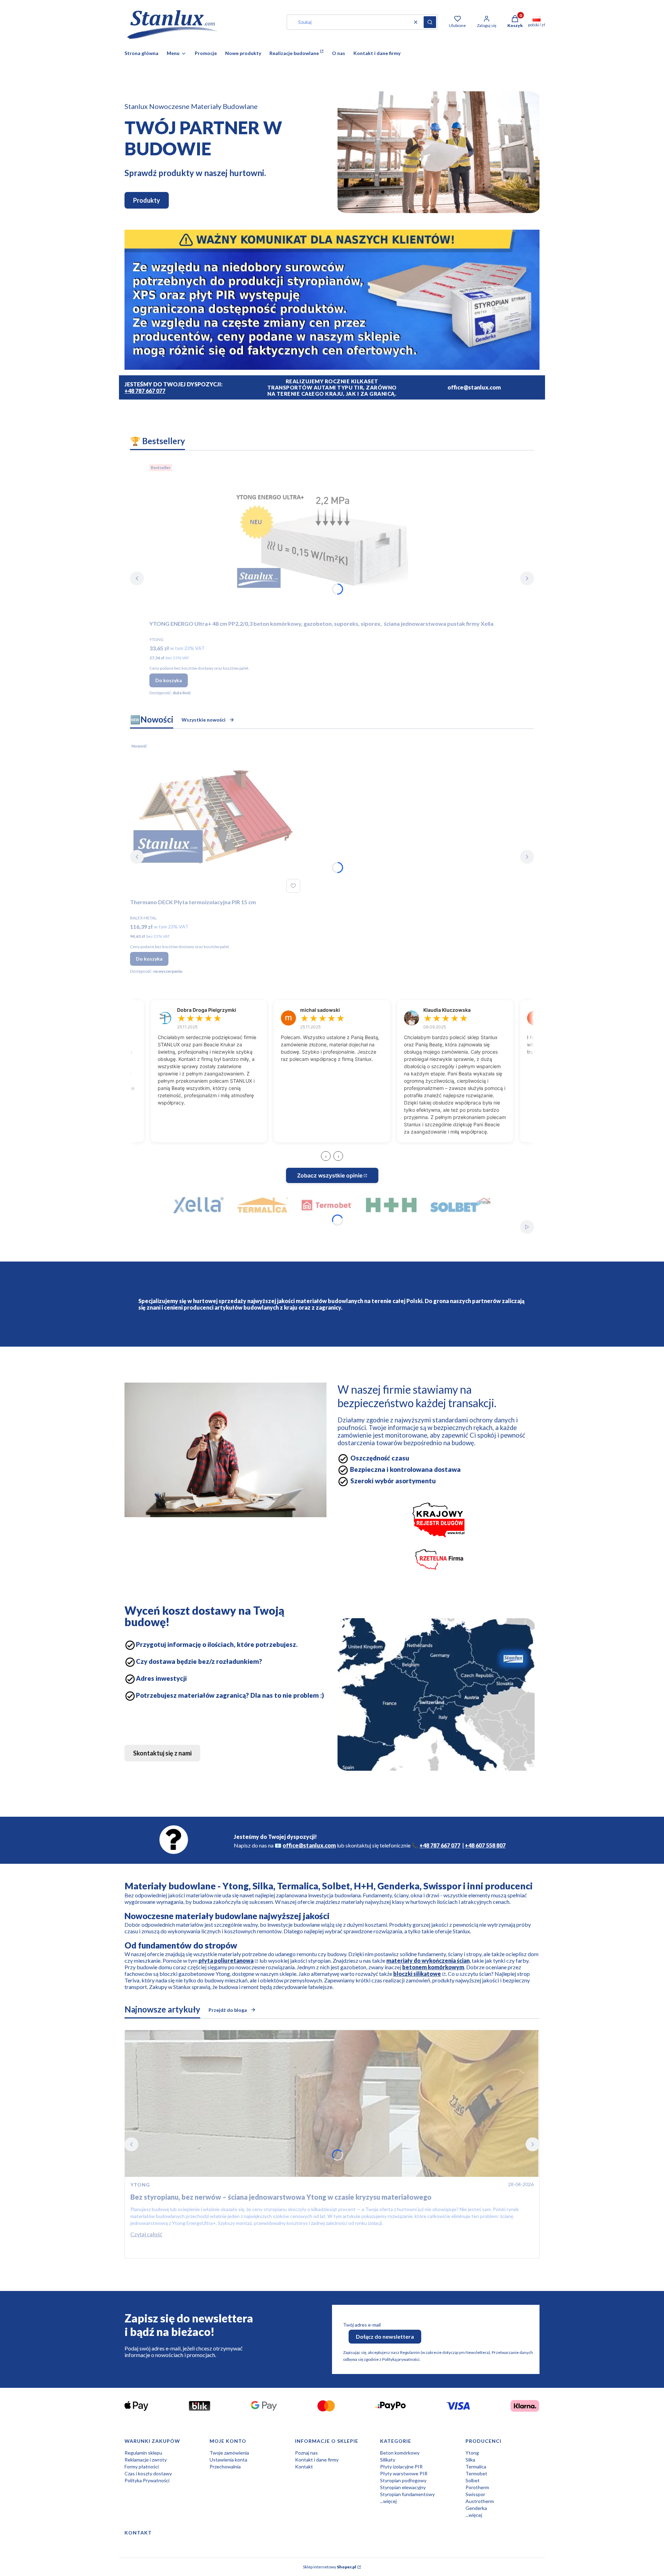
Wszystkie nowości (204, 720)
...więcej (388, 2501)
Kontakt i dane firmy (317, 2460)
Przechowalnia (225, 2467)
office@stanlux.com (309, 1845)
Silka (470, 2460)
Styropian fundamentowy (407, 2494)
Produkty (147, 200)
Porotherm (477, 2487)
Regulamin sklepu (143, 2453)
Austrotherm (480, 2501)
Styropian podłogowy (403, 2480)
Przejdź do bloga (228, 2010)
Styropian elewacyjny (403, 2487)
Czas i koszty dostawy (148, 2473)
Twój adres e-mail (362, 2325)
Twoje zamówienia (229, 2453)
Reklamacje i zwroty (146, 2460)
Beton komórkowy (400, 2453)
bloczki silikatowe (417, 1974)
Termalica (476, 2467)
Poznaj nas (306, 2453)
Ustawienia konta (228, 2460)
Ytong (472, 2453)
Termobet (476, 2473)
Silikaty (388, 2460)
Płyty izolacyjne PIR (401, 2467)
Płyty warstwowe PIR (404, 2473)
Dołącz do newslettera (385, 2336)
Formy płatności (142, 2467)
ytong (140, 2185)
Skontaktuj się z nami (162, 1753)
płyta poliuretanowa (226, 1960)
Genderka (476, 2508)
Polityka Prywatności (147, 2480)
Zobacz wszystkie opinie (330, 1175)
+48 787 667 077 (145, 391)
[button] (430, 22)
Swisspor (475, 2494)
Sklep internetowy (330, 2567)
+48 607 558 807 (485, 1845)
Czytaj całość (146, 2234)
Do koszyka (169, 680)
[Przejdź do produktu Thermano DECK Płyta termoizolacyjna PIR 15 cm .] (216, 818)
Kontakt (304, 2467)
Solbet (473, 2480)
